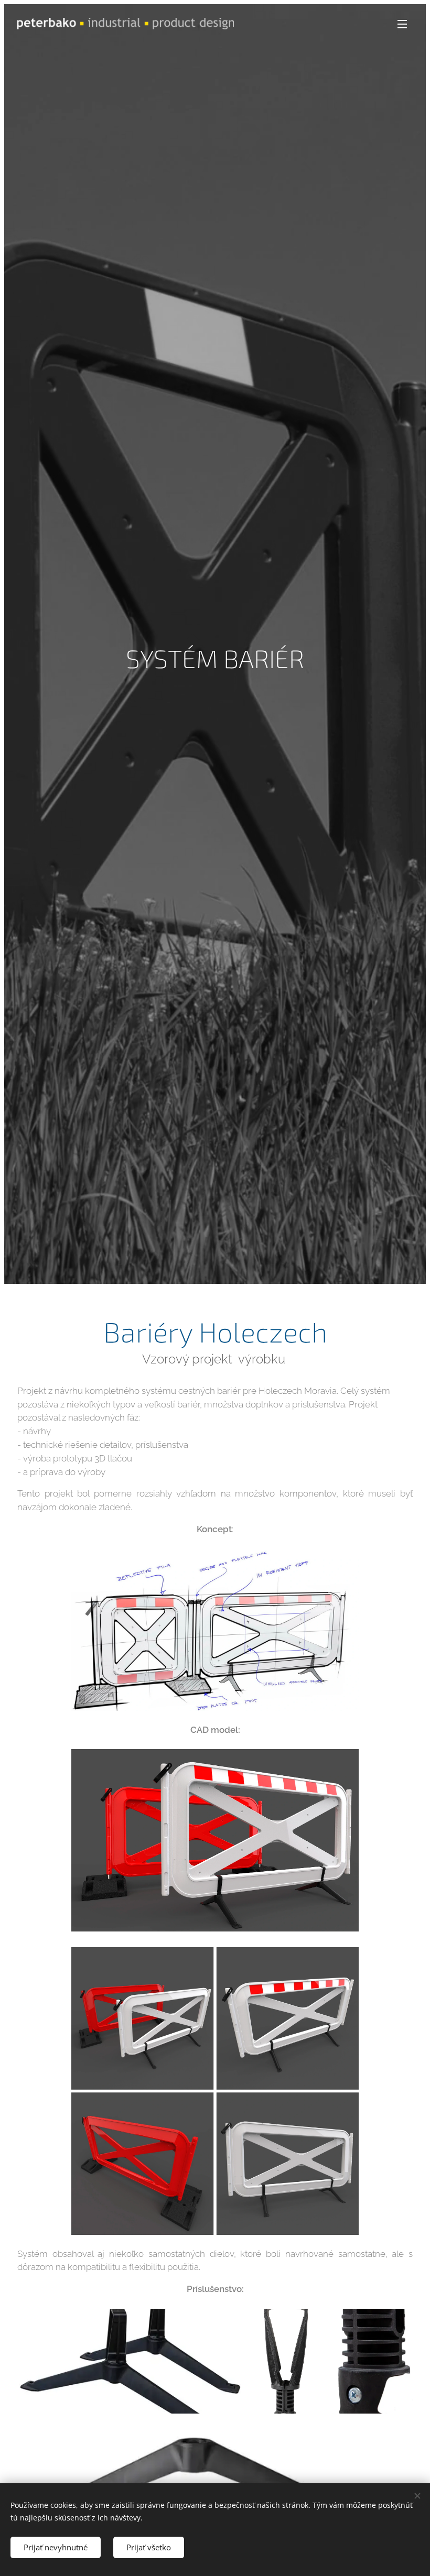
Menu (402, 24)
